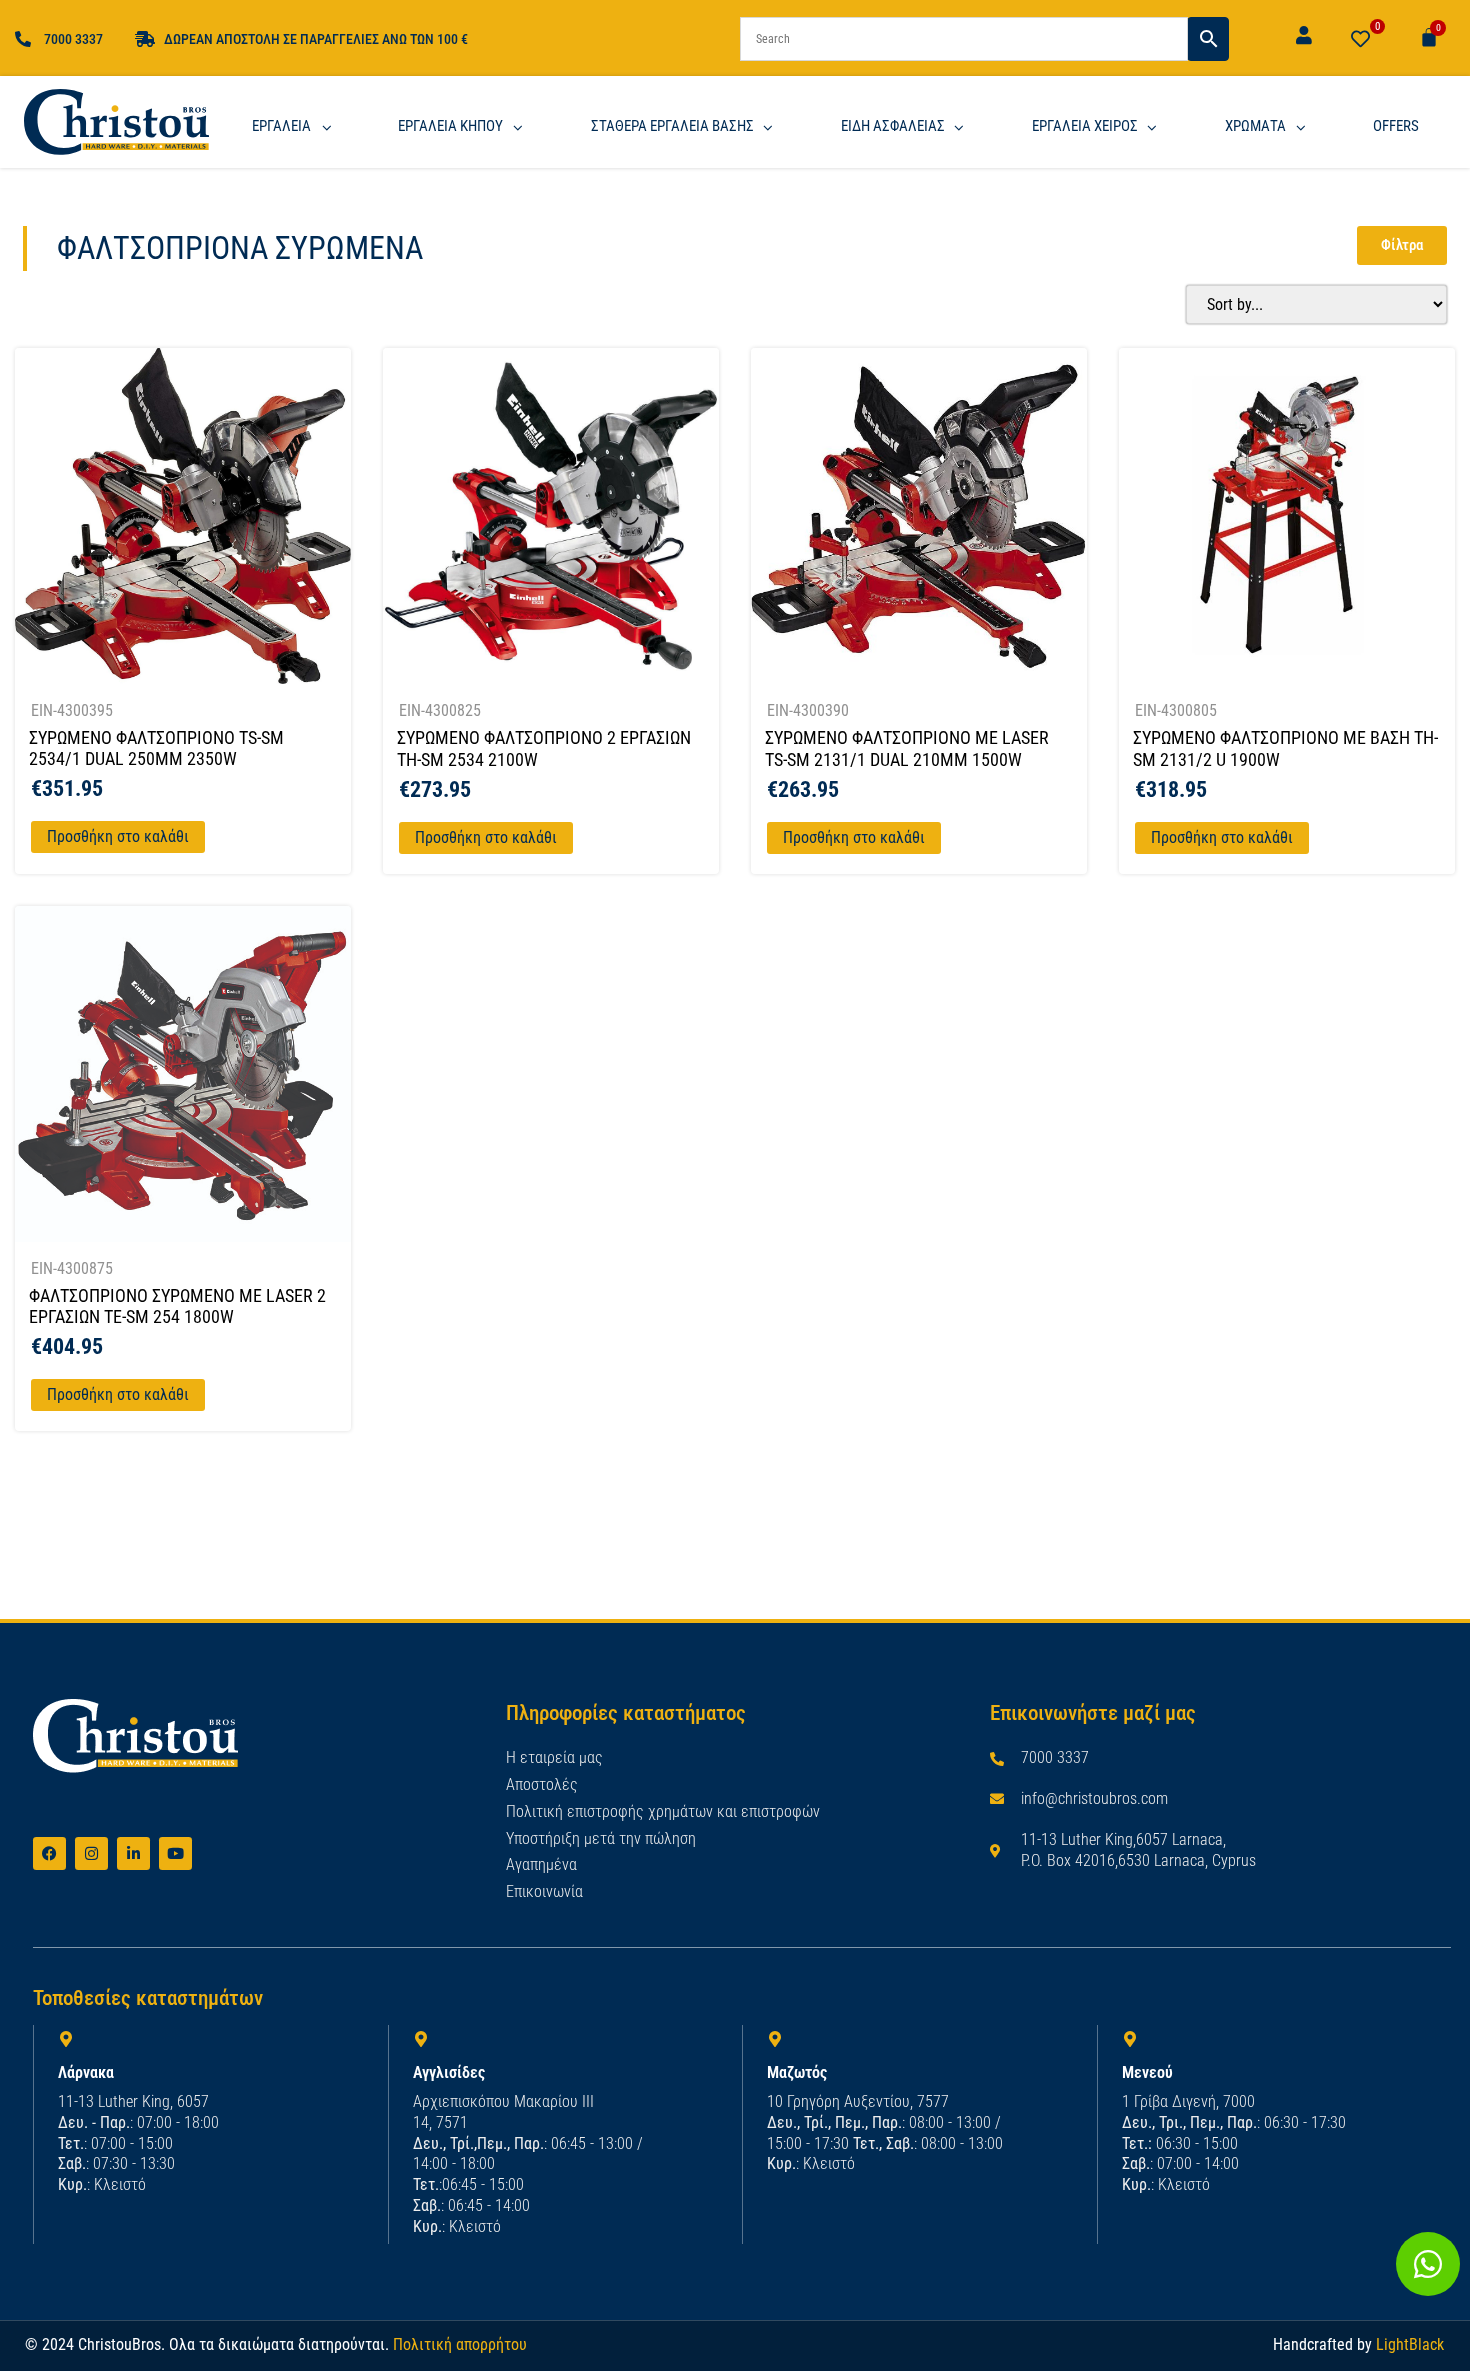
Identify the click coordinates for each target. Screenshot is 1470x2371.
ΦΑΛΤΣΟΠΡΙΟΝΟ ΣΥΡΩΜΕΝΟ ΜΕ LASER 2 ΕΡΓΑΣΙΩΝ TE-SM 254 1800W (177, 1306)
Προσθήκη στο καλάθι (118, 836)
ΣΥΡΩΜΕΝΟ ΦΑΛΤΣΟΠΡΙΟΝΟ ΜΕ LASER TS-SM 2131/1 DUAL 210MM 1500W (907, 748)
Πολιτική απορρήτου (460, 2344)
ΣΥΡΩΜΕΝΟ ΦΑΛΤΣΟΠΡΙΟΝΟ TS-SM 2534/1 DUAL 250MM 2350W (156, 748)
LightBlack (1410, 2344)
